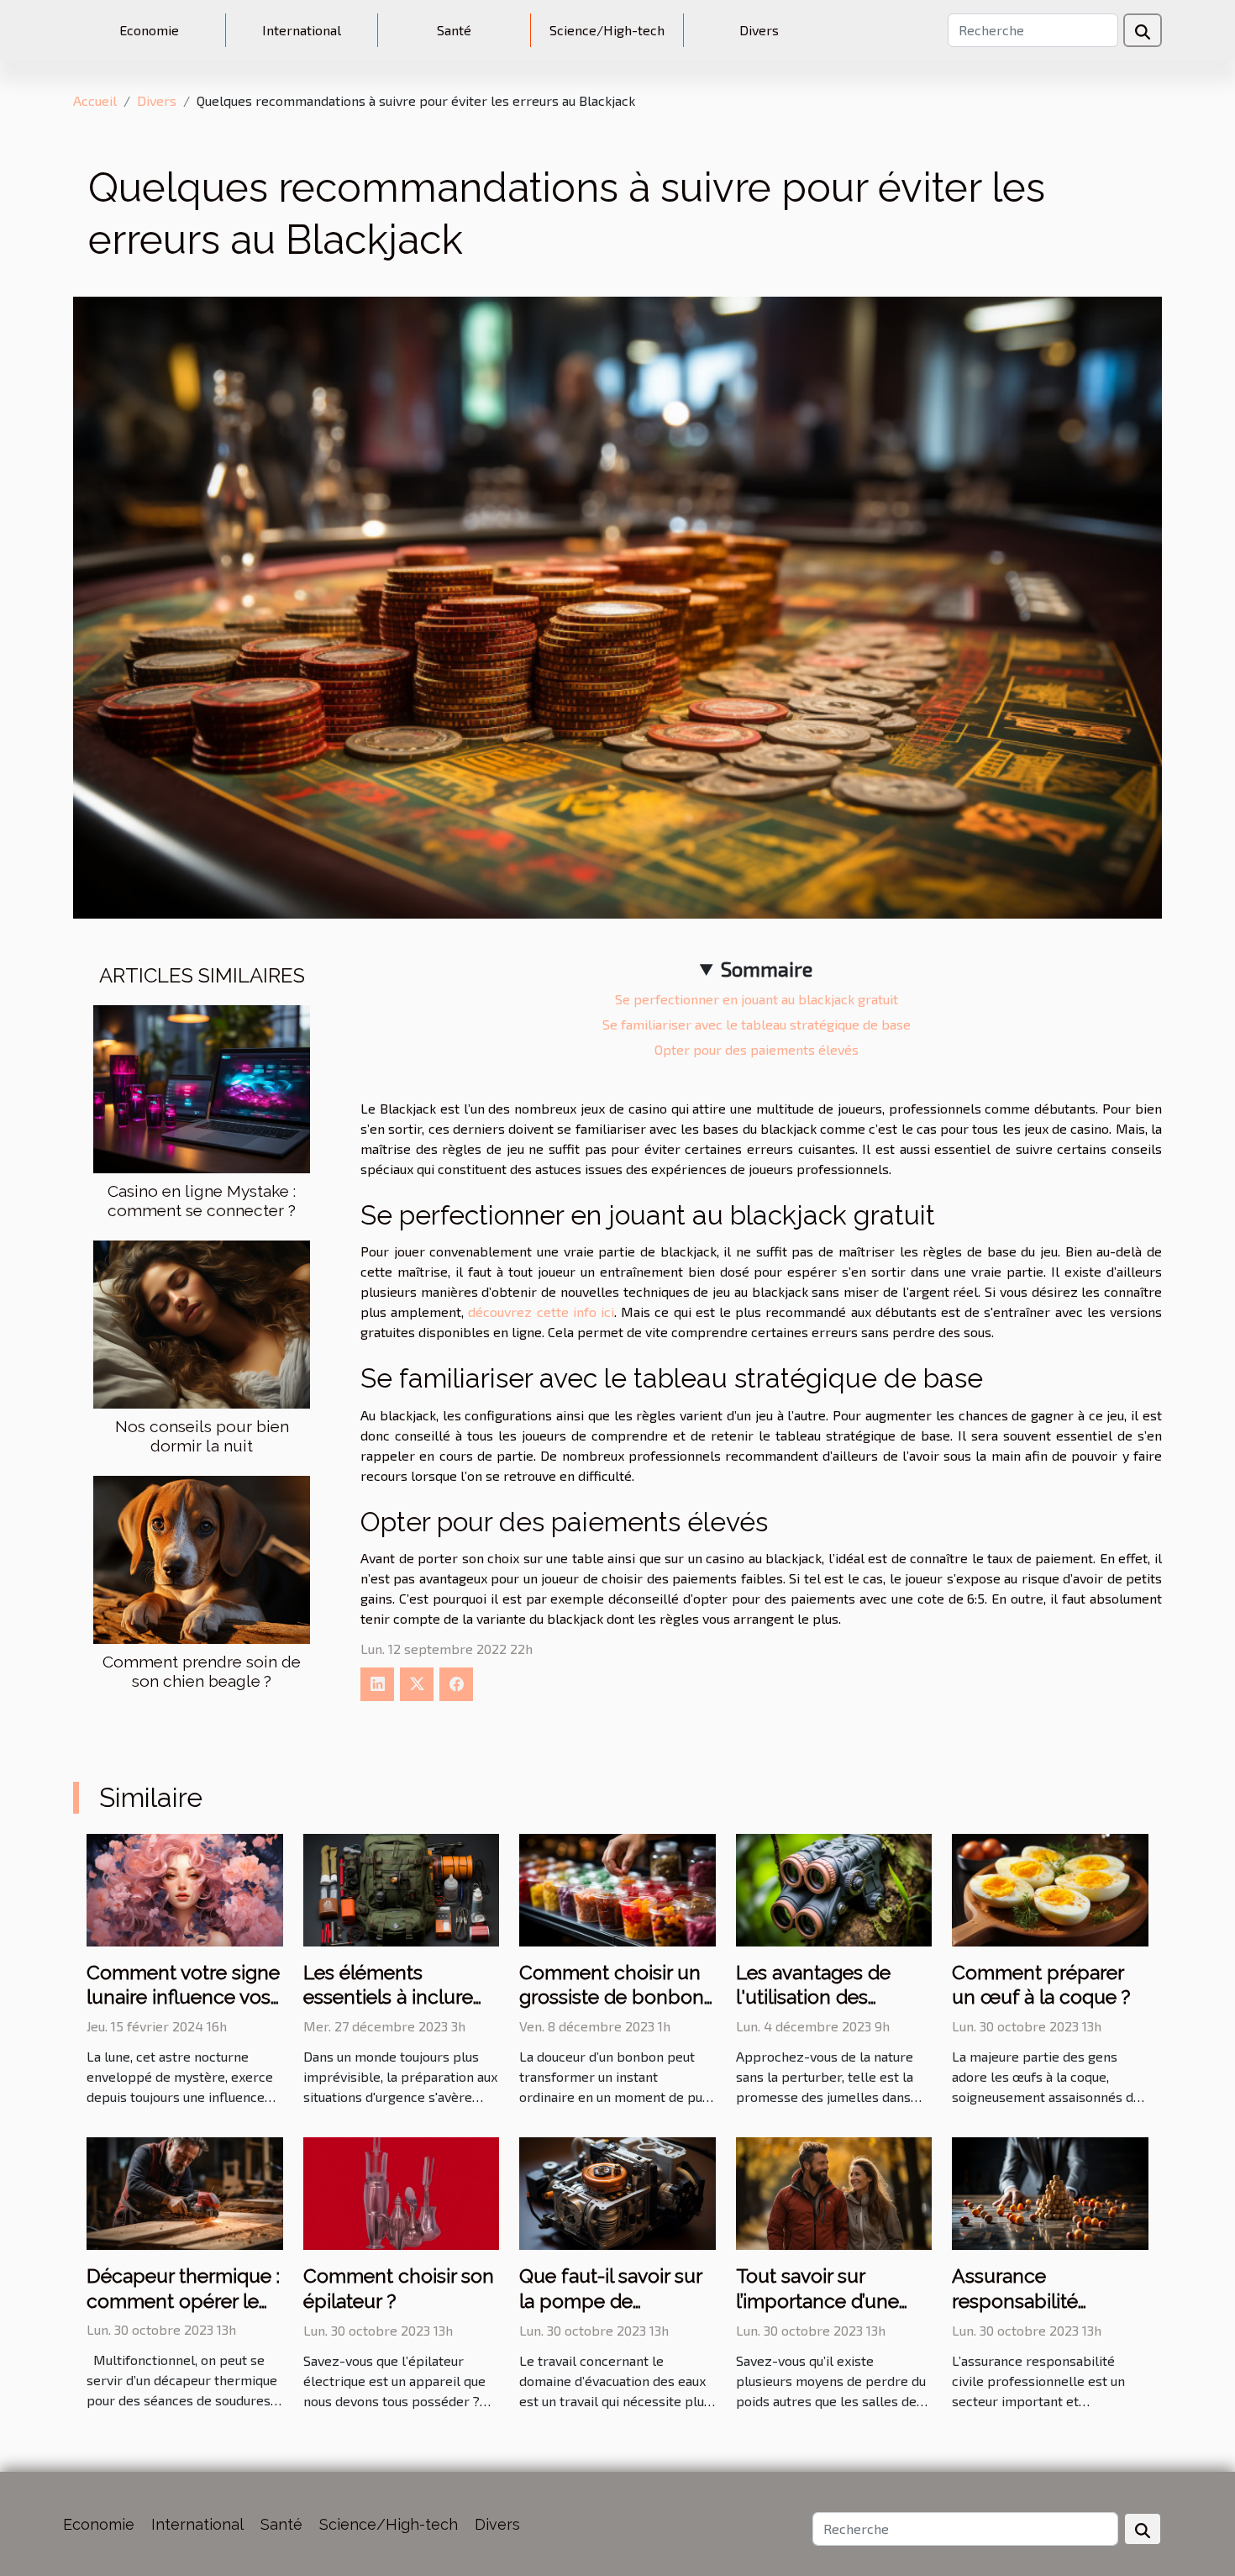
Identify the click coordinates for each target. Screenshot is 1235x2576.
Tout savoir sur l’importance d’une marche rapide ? (817, 2301)
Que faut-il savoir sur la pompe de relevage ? (610, 2301)
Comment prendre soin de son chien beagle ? (202, 1671)
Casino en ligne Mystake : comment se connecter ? (202, 1201)
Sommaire (767, 969)
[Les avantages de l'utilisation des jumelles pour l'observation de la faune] (834, 1888)
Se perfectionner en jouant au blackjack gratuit (757, 999)
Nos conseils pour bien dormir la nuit (202, 1436)
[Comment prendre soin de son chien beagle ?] (202, 1558)
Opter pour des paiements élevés (757, 1049)
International (302, 30)
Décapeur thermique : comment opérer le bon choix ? (183, 2301)
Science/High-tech (607, 30)
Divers (759, 30)
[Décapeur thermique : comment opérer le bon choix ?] (185, 2191)
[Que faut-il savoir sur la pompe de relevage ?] (617, 2191)
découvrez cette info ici (541, 1312)
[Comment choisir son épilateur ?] (402, 2191)
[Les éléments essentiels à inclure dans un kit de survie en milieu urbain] (402, 1888)
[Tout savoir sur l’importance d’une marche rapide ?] (834, 2191)
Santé (454, 30)
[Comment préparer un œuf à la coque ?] (1050, 1888)
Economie (149, 30)
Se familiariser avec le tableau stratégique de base (757, 1024)
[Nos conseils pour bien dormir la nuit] (202, 1322)
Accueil (95, 100)
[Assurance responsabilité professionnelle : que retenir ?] (1050, 2191)
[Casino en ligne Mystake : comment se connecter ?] (202, 1086)
